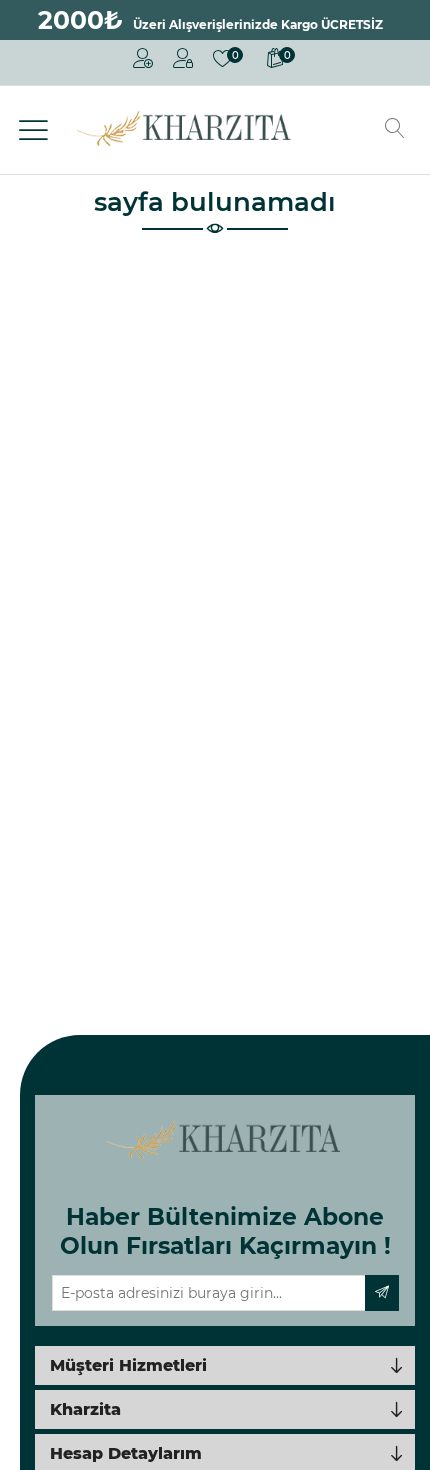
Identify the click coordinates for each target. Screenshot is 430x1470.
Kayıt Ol (143, 62)
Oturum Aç (183, 62)
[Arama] (395, 130)
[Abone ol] (382, 1293)
